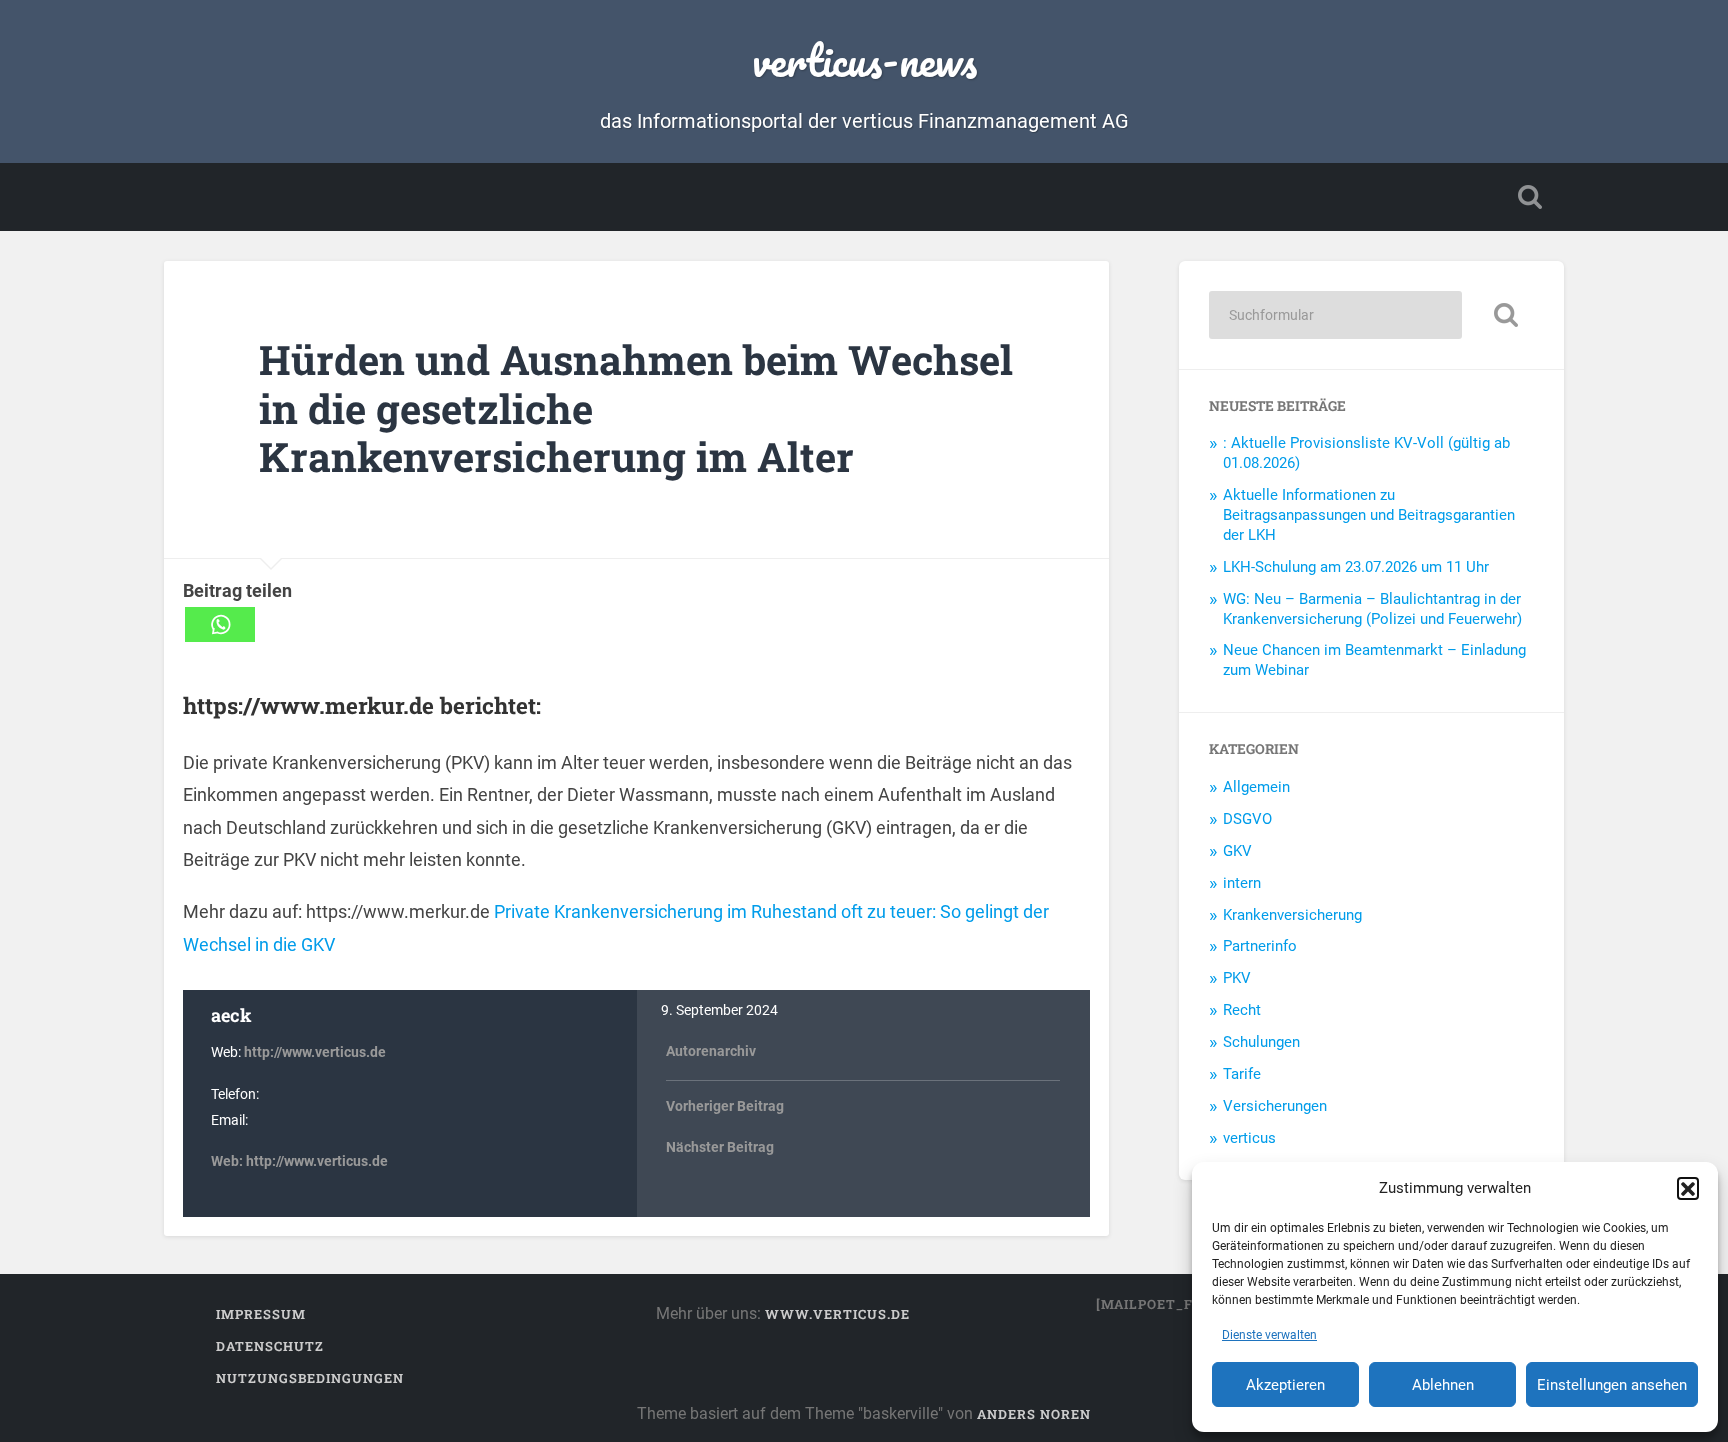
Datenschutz (270, 1346)
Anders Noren (1034, 1414)
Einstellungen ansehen (1612, 1385)
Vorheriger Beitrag (725, 1106)
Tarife (1242, 1074)
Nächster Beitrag (720, 1147)
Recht (1242, 1010)
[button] (1688, 1188)
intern (1242, 883)
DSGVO (1247, 819)
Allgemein (1256, 787)
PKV (1237, 978)
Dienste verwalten (1269, 1335)
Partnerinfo (1260, 946)
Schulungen (1261, 1042)
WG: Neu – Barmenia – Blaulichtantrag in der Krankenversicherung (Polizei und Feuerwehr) (1372, 609)
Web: (228, 1161)
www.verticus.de (837, 1314)
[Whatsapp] (220, 624)
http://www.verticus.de (315, 1052)
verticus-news (864, 59)
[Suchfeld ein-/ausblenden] (1530, 197)
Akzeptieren (1285, 1385)
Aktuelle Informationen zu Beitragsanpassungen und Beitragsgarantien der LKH (1369, 515)
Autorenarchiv (711, 1051)
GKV (1237, 851)
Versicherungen (1275, 1106)
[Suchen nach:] (1335, 315)
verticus (1249, 1138)
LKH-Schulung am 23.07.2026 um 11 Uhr (1356, 567)
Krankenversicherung (1292, 915)
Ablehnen (1443, 1385)
